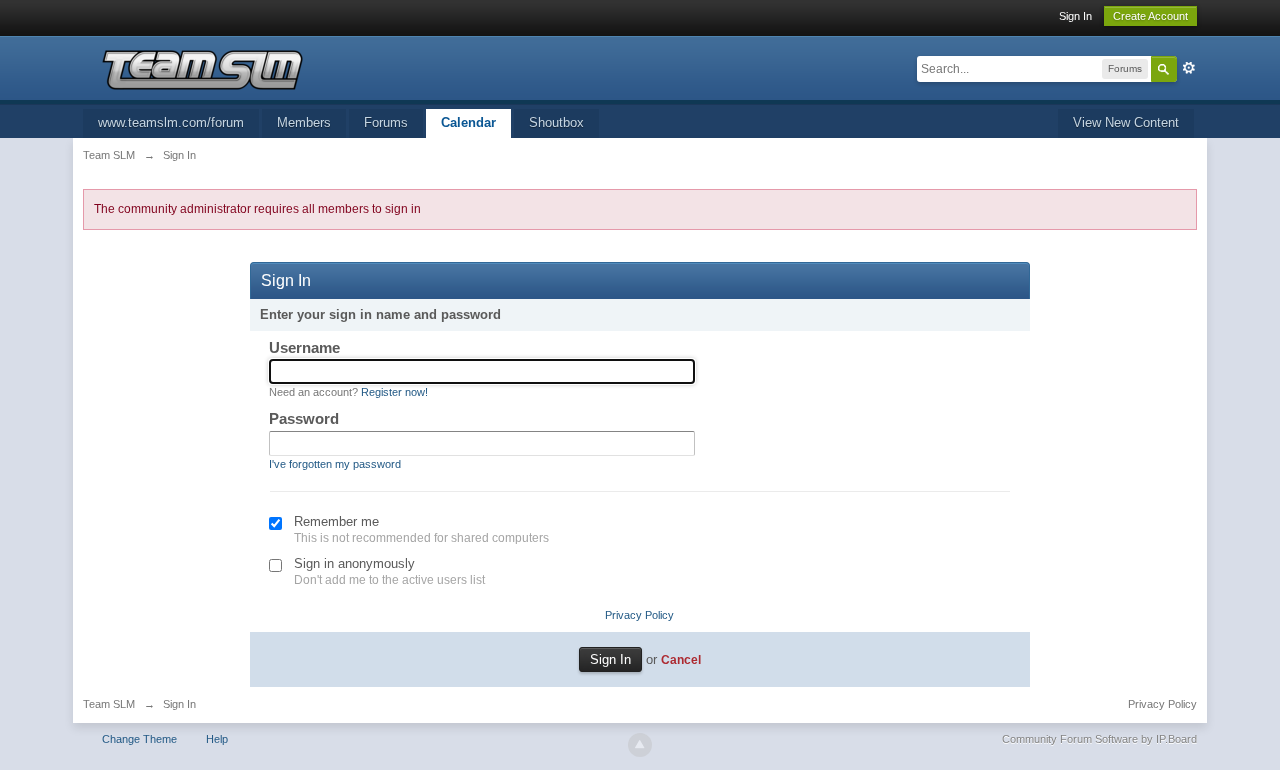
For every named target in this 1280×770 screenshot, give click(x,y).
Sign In (1075, 16)
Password (304, 418)
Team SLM (109, 704)
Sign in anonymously (354, 563)
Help (217, 739)
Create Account (1150, 16)
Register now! (394, 392)
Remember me (336, 521)
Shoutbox (556, 122)
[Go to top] (640, 745)
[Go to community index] (202, 68)
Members (304, 122)
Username (304, 347)
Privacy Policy (639, 615)
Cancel (681, 659)
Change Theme (139, 739)
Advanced (1189, 68)
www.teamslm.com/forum (171, 122)
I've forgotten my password (335, 464)
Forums (386, 122)
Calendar (468, 122)
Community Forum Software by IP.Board (1099, 739)
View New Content (1126, 122)
